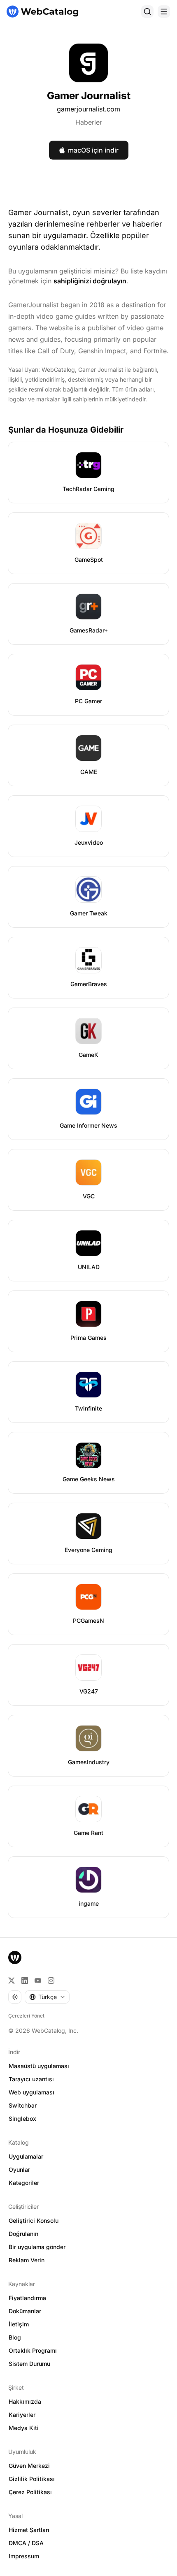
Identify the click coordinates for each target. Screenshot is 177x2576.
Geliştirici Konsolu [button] (34, 2220)
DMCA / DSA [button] (26, 2543)
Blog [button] (15, 2337)
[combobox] (47, 1997)
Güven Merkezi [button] (29, 2466)
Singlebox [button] (22, 2118)
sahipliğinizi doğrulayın (90, 281)
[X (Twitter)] (12, 1981)
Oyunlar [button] (19, 2169)
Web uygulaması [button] (31, 2092)
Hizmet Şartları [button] (29, 2530)
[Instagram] (51, 1981)
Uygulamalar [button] (26, 2156)
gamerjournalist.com (88, 109)
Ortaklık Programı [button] (33, 2350)
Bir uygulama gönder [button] (37, 2247)
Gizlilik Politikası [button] (32, 2479)
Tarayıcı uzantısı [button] (31, 2079)
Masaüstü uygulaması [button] (39, 2066)
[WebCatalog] (15, 1957)
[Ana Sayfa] (42, 12)
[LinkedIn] (25, 1981)
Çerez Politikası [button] (30, 2492)
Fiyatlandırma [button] (27, 2298)
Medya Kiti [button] (24, 2428)
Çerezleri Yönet (26, 2016)
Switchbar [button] (23, 2105)
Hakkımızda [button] (25, 2401)
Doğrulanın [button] (23, 2234)
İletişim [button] (19, 2324)
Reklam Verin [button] (27, 2260)
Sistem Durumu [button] (29, 2364)
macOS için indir (93, 150)
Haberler (89, 122)
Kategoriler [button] (24, 2183)
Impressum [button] (24, 2556)
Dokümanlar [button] (25, 2311)
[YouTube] (38, 1981)
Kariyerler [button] (22, 2415)
